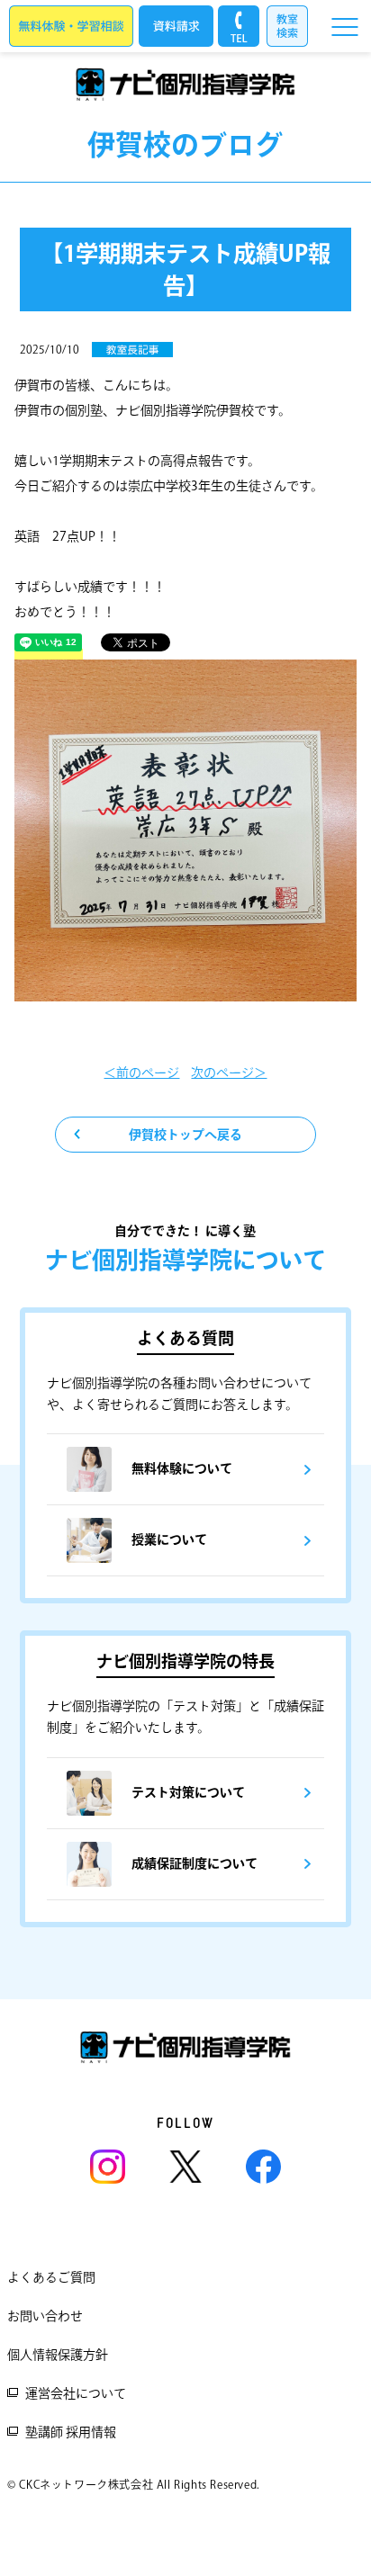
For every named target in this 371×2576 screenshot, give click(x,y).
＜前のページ (141, 1073)
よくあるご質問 (51, 2277)
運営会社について (76, 2393)
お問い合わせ (45, 2316)
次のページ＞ (229, 1073)
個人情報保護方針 (58, 2355)
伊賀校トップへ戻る (185, 1135)
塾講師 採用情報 (71, 2432)
